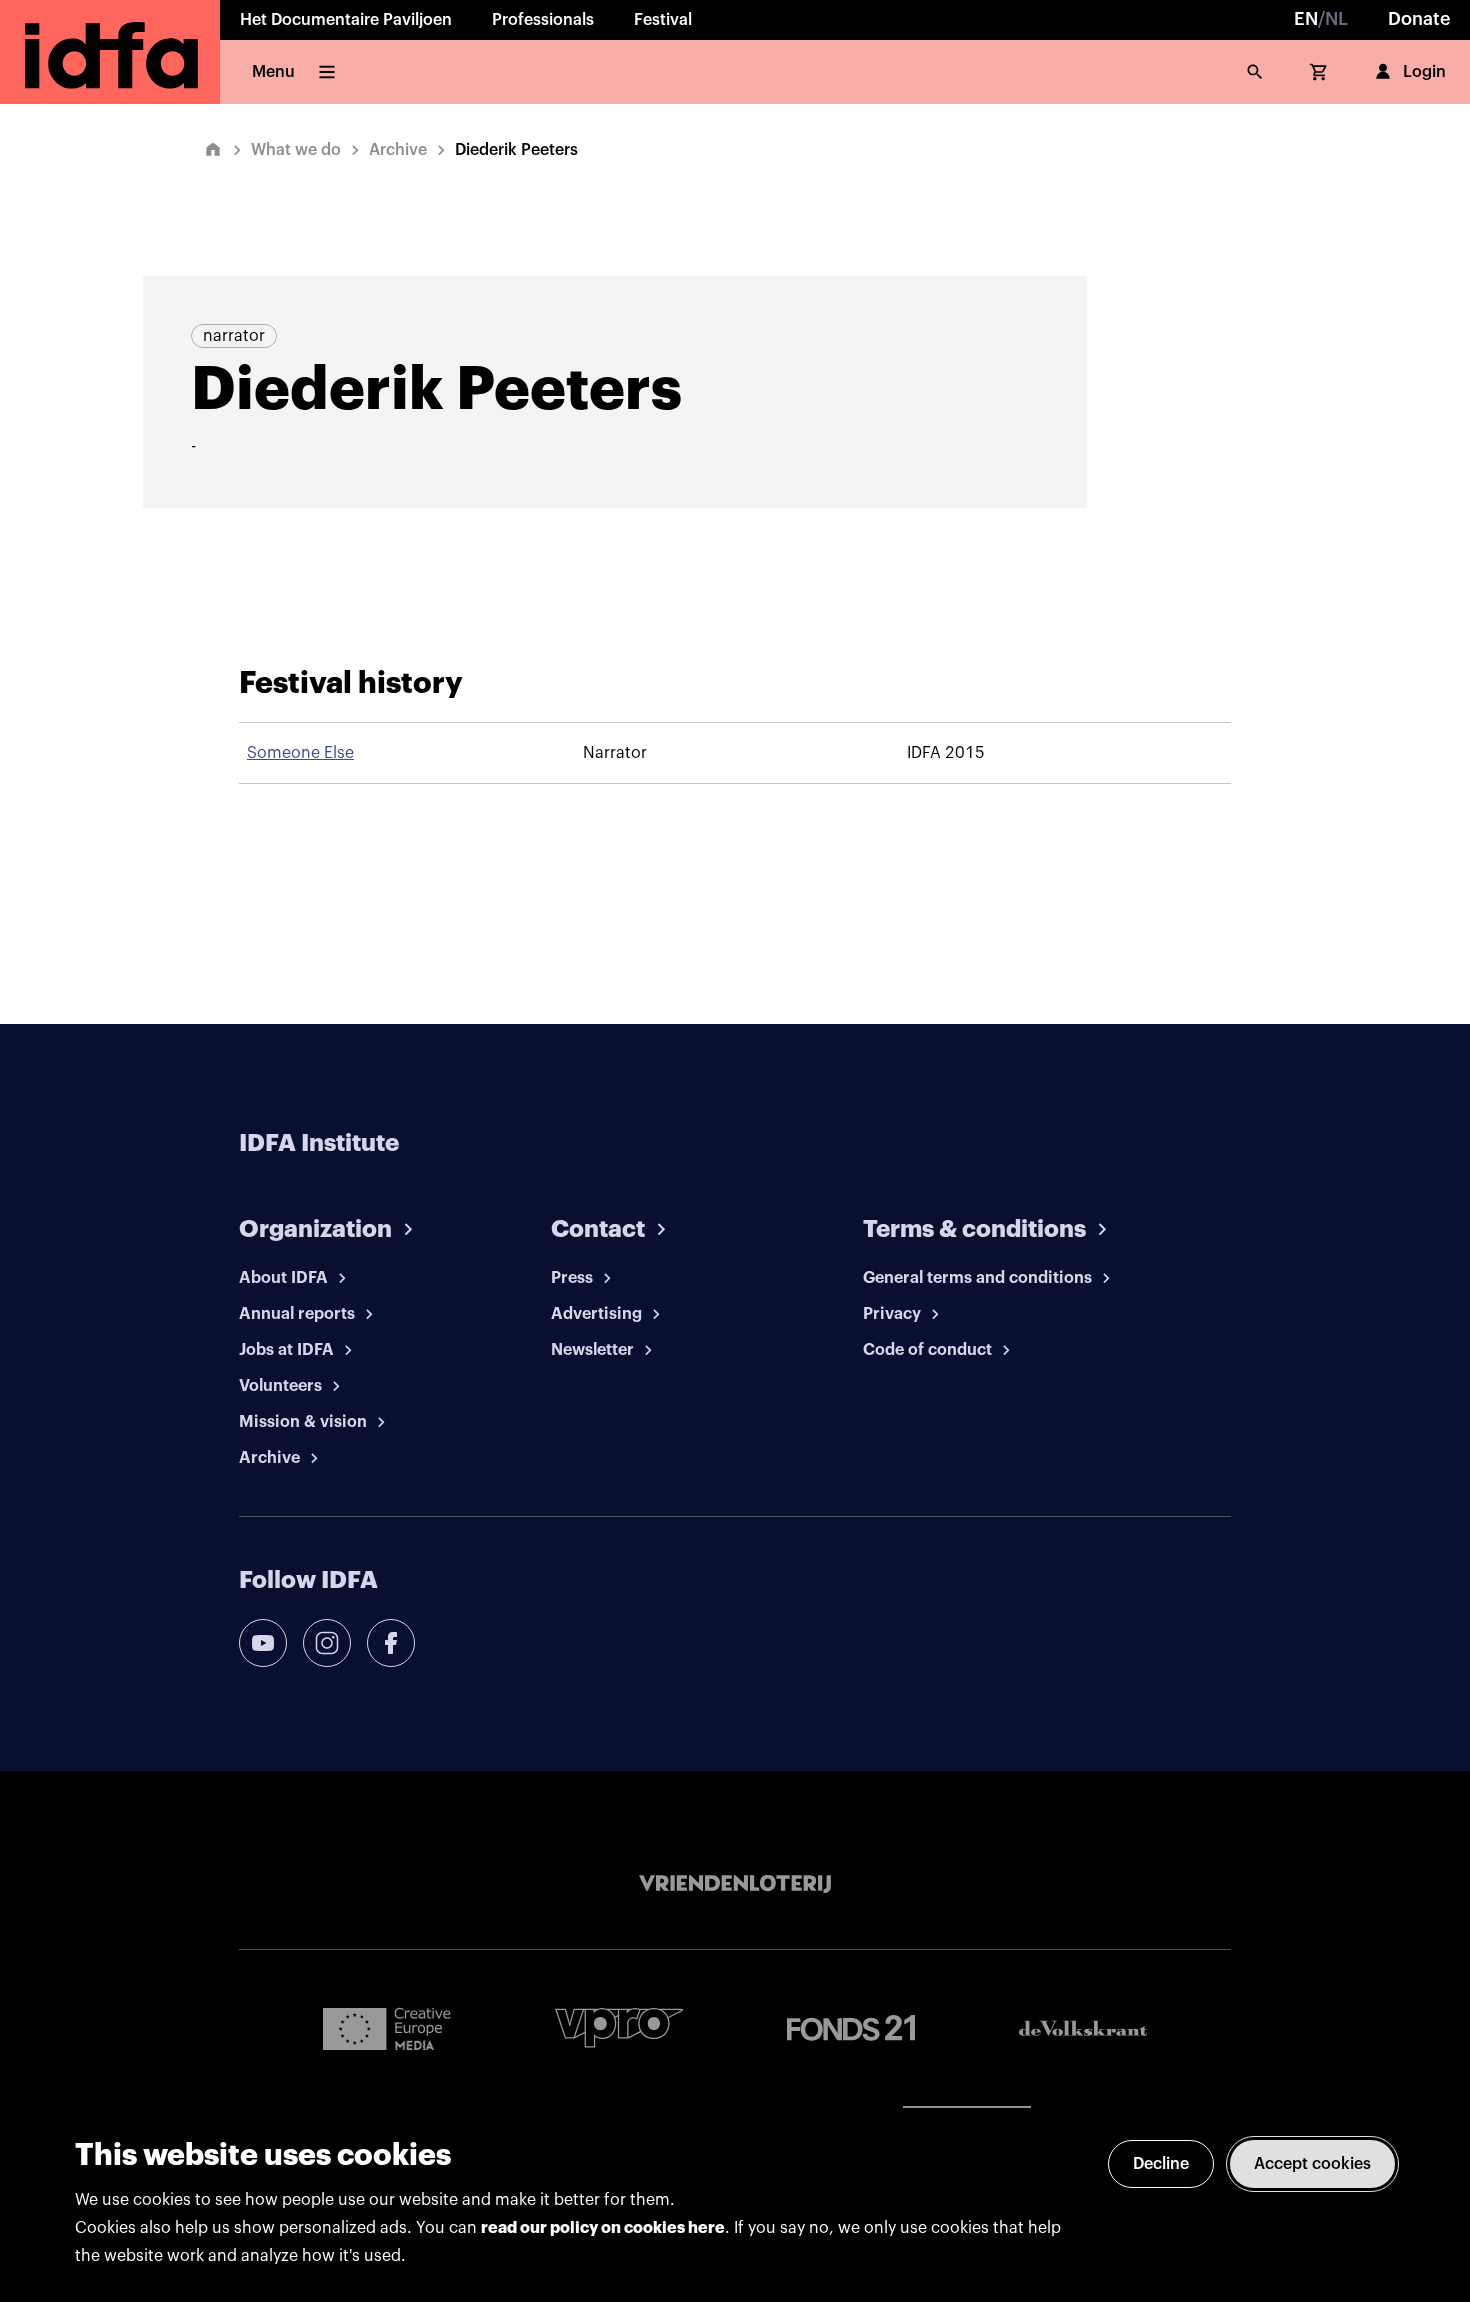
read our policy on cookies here (603, 2228)
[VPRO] (619, 2027)
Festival (663, 20)
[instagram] (327, 1643)
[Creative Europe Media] (387, 2028)
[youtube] (263, 1643)
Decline (1161, 2164)
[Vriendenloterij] (735, 1884)
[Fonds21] (851, 2028)
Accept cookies (1312, 2164)
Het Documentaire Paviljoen (346, 20)
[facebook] (391, 1643)
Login (1424, 72)
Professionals (543, 20)
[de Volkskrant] (1083, 2028)
